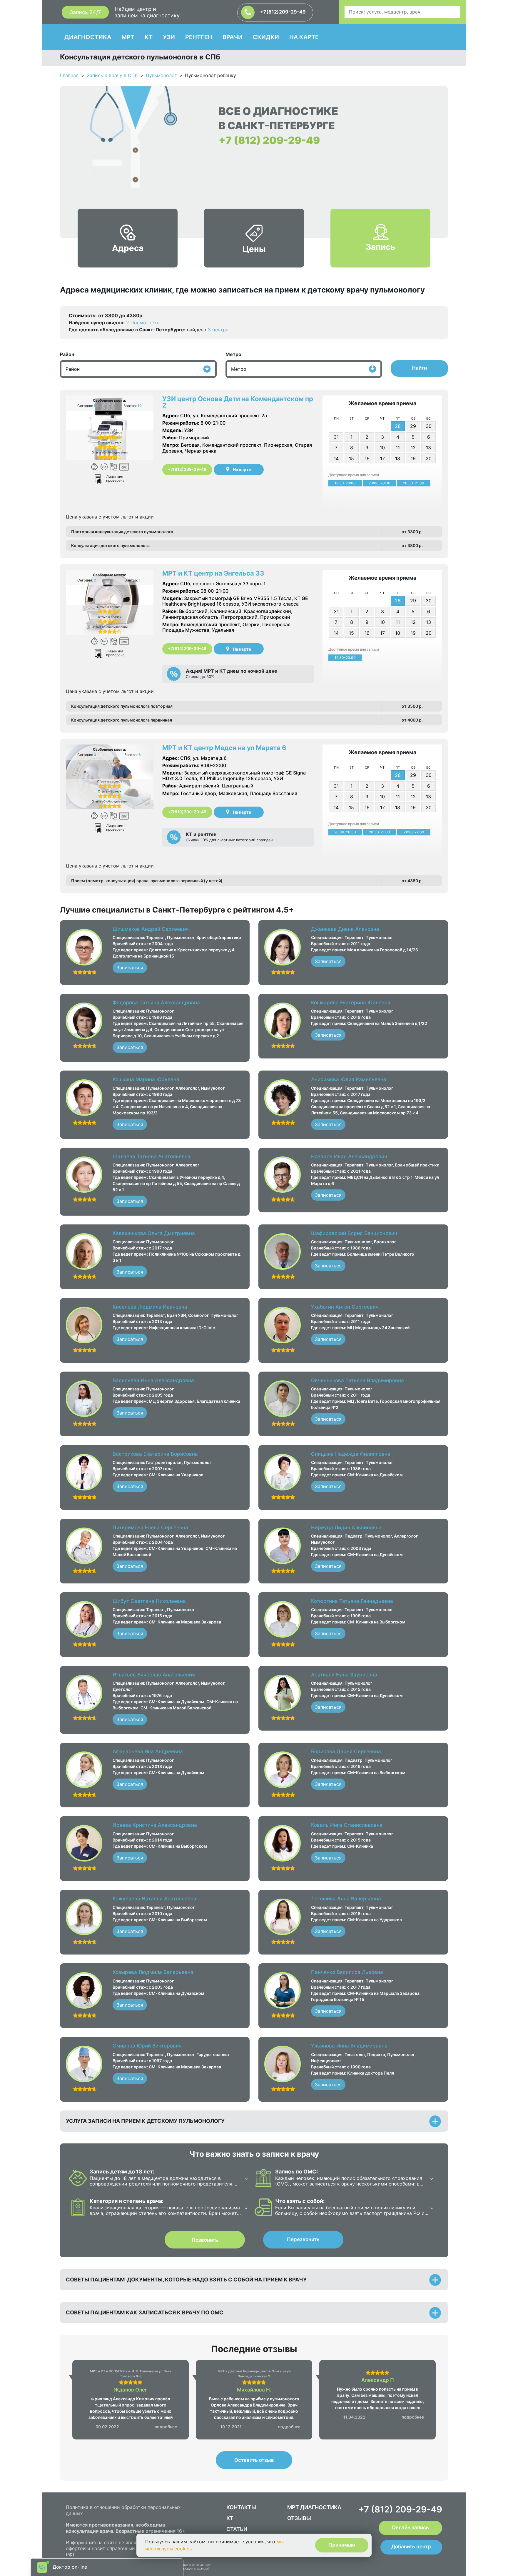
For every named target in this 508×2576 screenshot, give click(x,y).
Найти (419, 368)
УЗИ (169, 37)
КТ (149, 37)
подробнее (166, 2427)
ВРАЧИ (233, 37)
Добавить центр (411, 2547)
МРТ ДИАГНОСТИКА (314, 2507)
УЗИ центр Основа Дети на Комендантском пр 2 (238, 402)
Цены (254, 249)
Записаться (130, 968)
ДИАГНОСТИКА (88, 37)
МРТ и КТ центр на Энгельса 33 (213, 573)
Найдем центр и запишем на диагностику (147, 12)
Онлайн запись (410, 2527)
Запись (380, 247)
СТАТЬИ (237, 2529)
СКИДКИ (266, 37)
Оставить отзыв (254, 2460)
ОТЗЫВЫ (299, 2518)
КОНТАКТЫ (241, 2507)
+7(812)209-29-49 (282, 12)
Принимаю (342, 2545)
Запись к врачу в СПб (112, 75)
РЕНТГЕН (199, 37)
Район (67, 354)
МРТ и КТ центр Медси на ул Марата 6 (224, 748)
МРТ (128, 37)
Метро (233, 354)
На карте (242, 470)
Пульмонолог (161, 75)
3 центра (218, 330)
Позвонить (205, 2240)
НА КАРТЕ (304, 37)
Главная (69, 75)
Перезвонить (303, 2239)
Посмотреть (145, 323)
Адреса (128, 248)
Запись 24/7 (85, 12)
